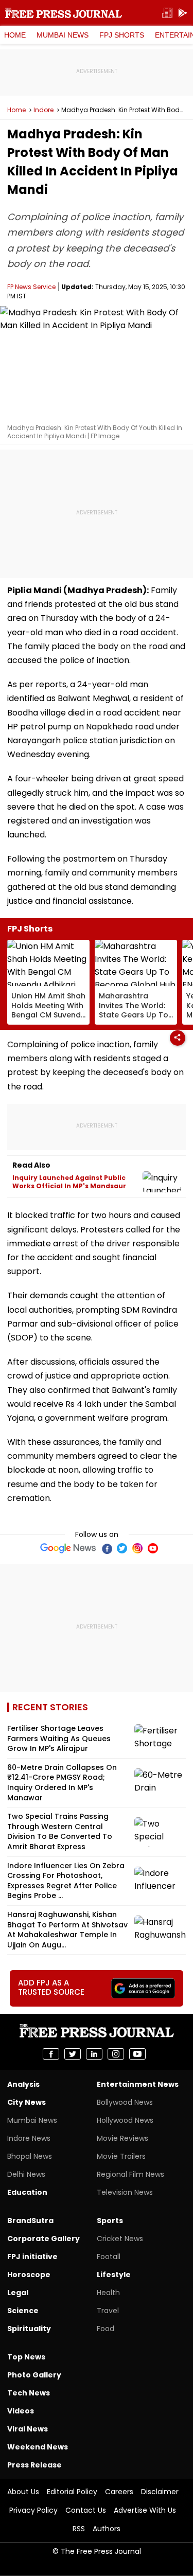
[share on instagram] (116, 2054)
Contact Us (86, 2510)
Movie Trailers (121, 2156)
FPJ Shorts (122, 35)
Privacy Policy (33, 2510)
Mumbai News (63, 35)
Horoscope (29, 2275)
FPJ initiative (32, 2257)
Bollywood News (125, 2102)
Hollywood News (125, 2120)
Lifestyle (114, 2275)
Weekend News (38, 2447)
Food (106, 2329)
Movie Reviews (122, 2138)
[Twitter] (122, 1548)
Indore (43, 110)
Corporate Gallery (43, 2239)
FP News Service (31, 287)
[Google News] (68, 1548)
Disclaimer (160, 2492)
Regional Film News (130, 2174)
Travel (108, 2311)
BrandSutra (30, 2221)
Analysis (23, 2084)
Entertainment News (138, 2084)
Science (23, 2311)
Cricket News (120, 2239)
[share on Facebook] (51, 2054)
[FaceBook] (107, 1548)
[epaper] (167, 13)
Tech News (29, 2393)
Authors (107, 2529)
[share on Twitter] (73, 2054)
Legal (18, 2293)
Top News (26, 2357)
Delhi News (26, 2174)
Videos (21, 2411)
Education (27, 2192)
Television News (125, 2192)
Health (108, 2293)
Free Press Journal (64, 13)
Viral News (28, 2429)
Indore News (29, 2138)
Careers (119, 2492)
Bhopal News (30, 2156)
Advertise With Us (145, 2510)
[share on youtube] (137, 2054)
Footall (109, 2257)
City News (27, 2102)
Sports (110, 2221)
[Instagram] (137, 1548)
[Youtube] (153, 1548)
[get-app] (183, 13)
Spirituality (29, 2329)
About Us (23, 2492)
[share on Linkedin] (94, 2054)
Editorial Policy (72, 2492)
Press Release (34, 2465)
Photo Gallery (34, 2375)
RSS (79, 2529)
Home (15, 35)
